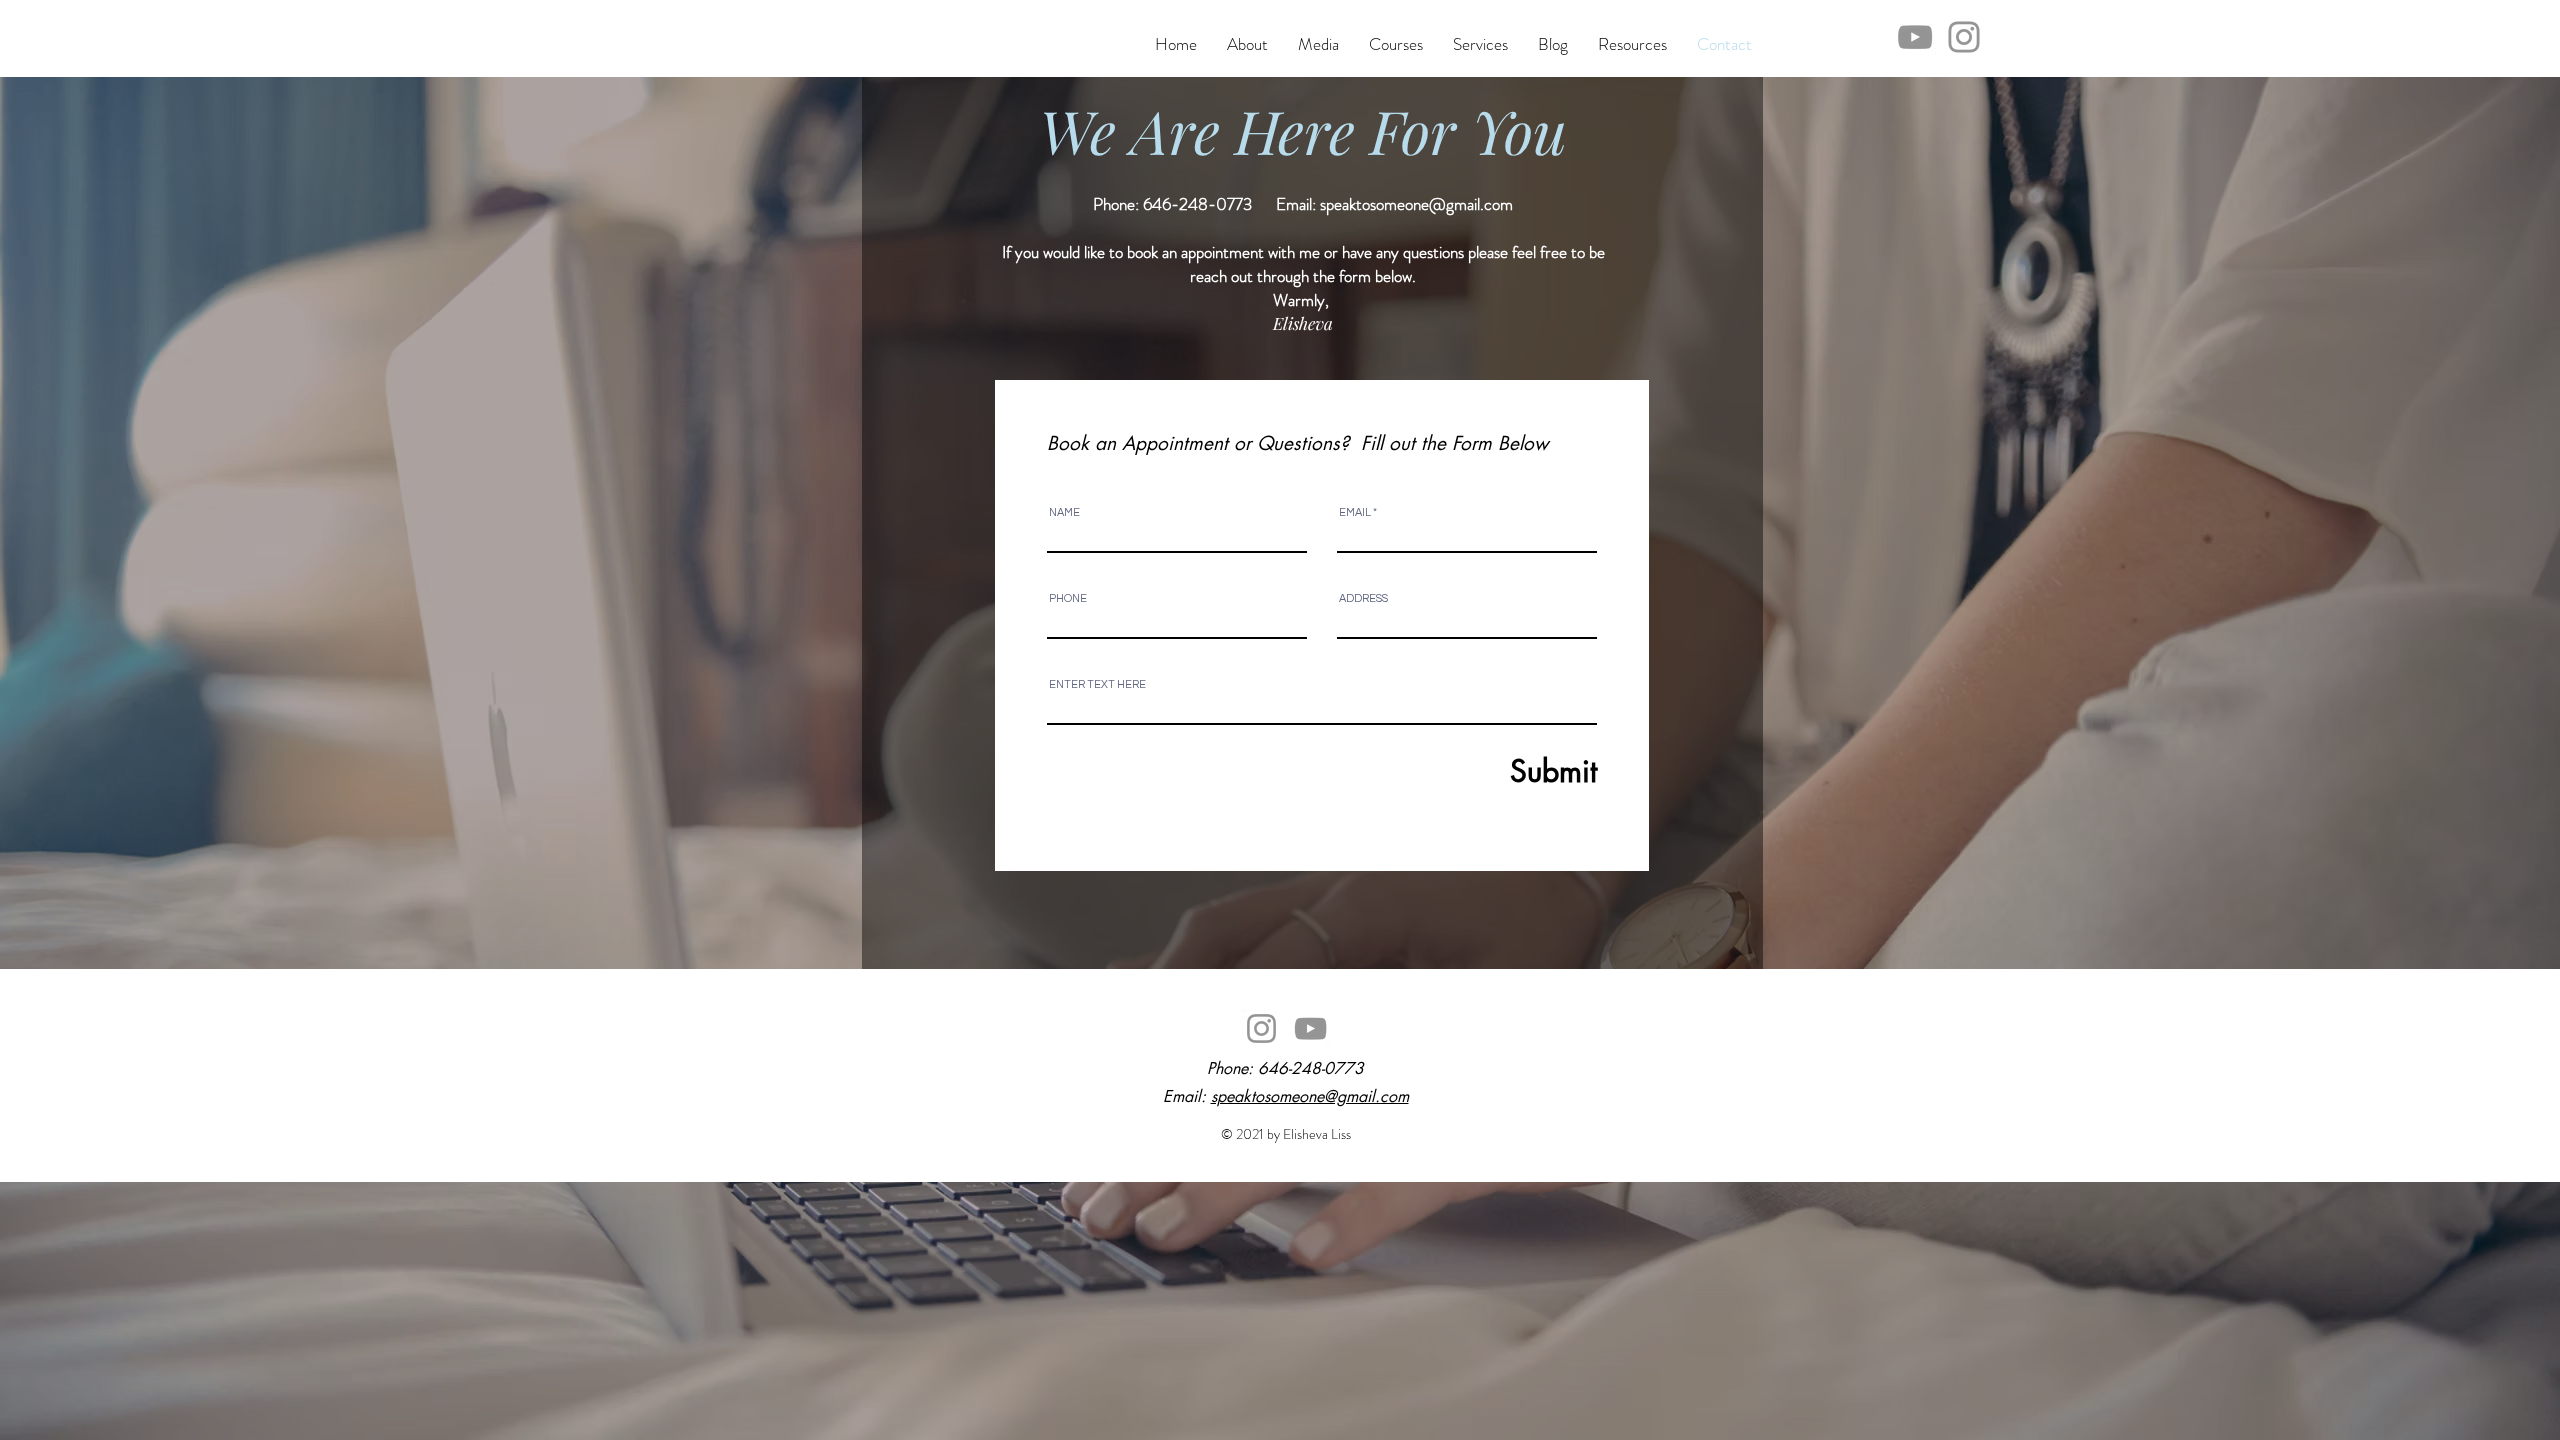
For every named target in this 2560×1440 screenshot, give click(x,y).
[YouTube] (1915, 37)
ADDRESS (1363, 598)
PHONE (1068, 598)
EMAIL (1355, 512)
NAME (1064, 512)
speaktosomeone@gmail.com (1416, 204)
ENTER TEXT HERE (1097, 684)
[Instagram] (1964, 37)
